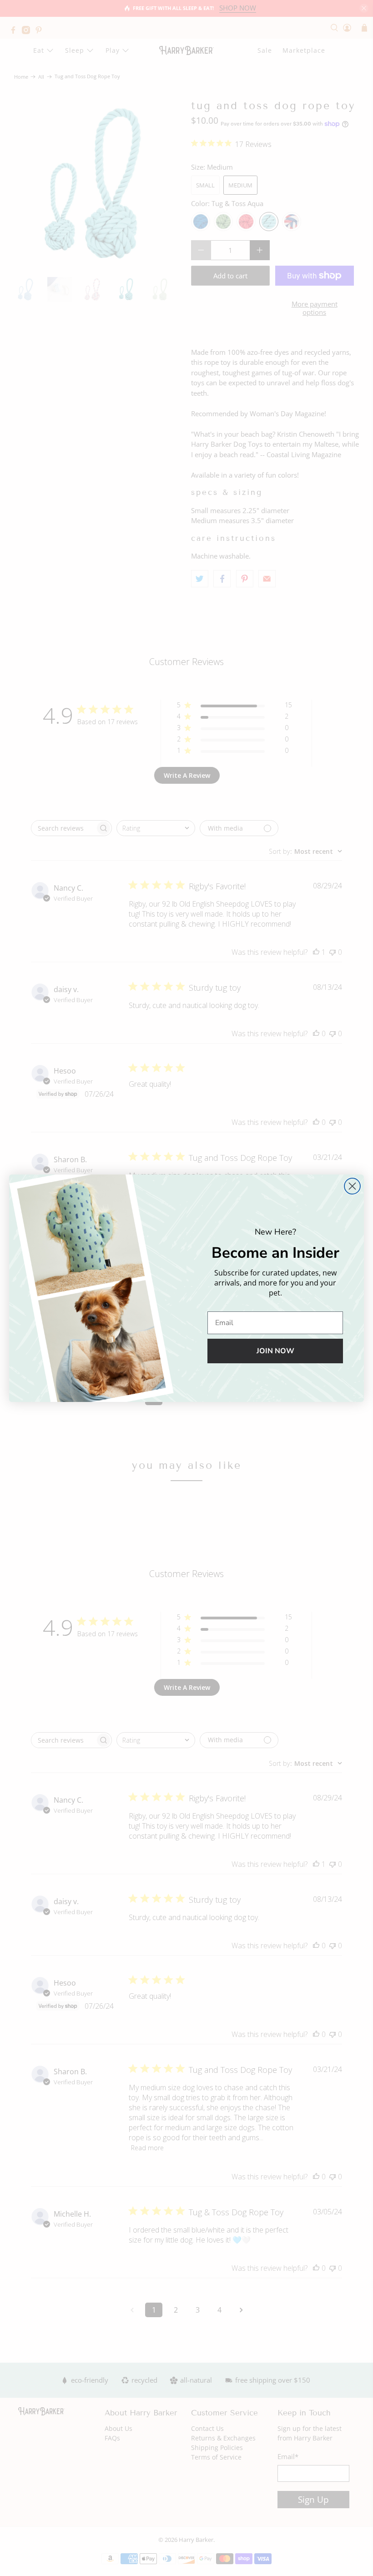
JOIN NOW (275, 1351)
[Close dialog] (352, 1186)
